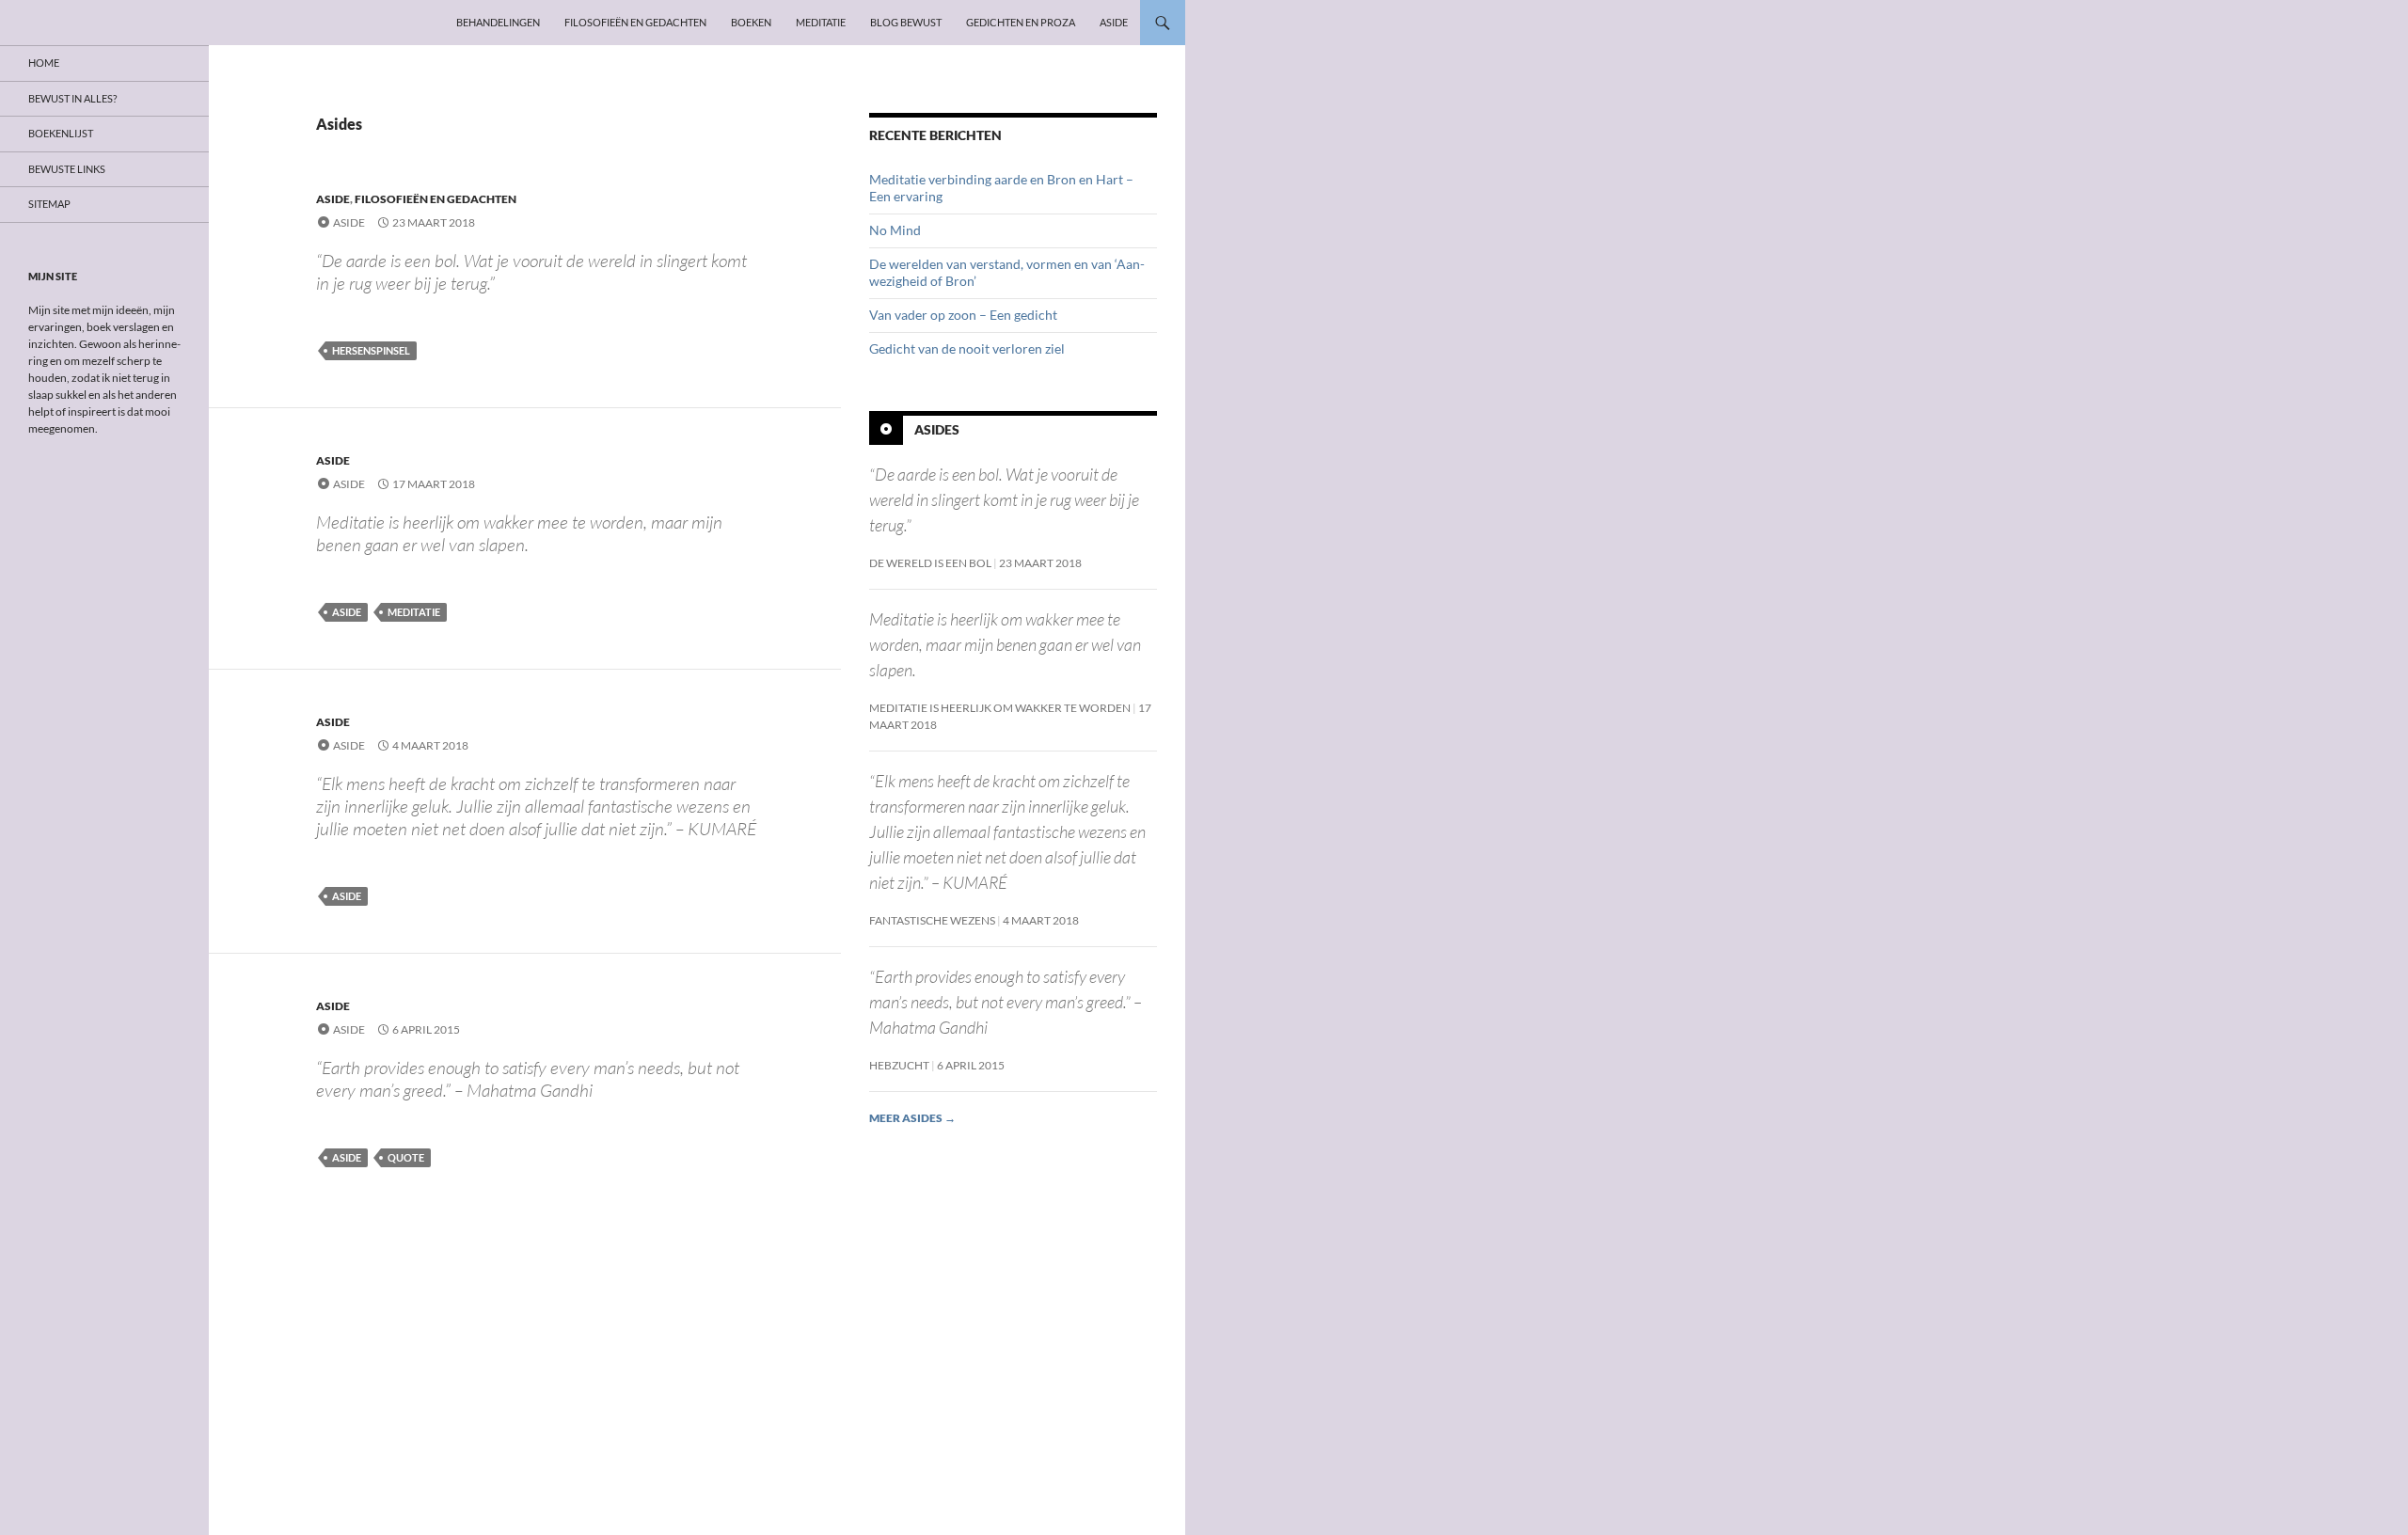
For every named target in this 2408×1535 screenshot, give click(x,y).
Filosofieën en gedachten (635, 22)
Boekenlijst (61, 133)
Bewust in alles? (72, 98)
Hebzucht (899, 1065)
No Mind (895, 230)
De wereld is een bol (930, 563)
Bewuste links (67, 169)
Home (44, 63)
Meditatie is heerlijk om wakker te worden (1000, 708)
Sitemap (49, 204)
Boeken (751, 22)
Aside (1114, 22)
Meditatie (821, 22)
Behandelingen (498, 22)
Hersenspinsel (371, 350)
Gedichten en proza (1021, 22)
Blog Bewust (906, 22)
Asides (937, 429)
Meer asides (912, 1118)
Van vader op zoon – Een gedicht (963, 315)
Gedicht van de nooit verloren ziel (967, 348)
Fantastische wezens (932, 920)
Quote (406, 1157)
